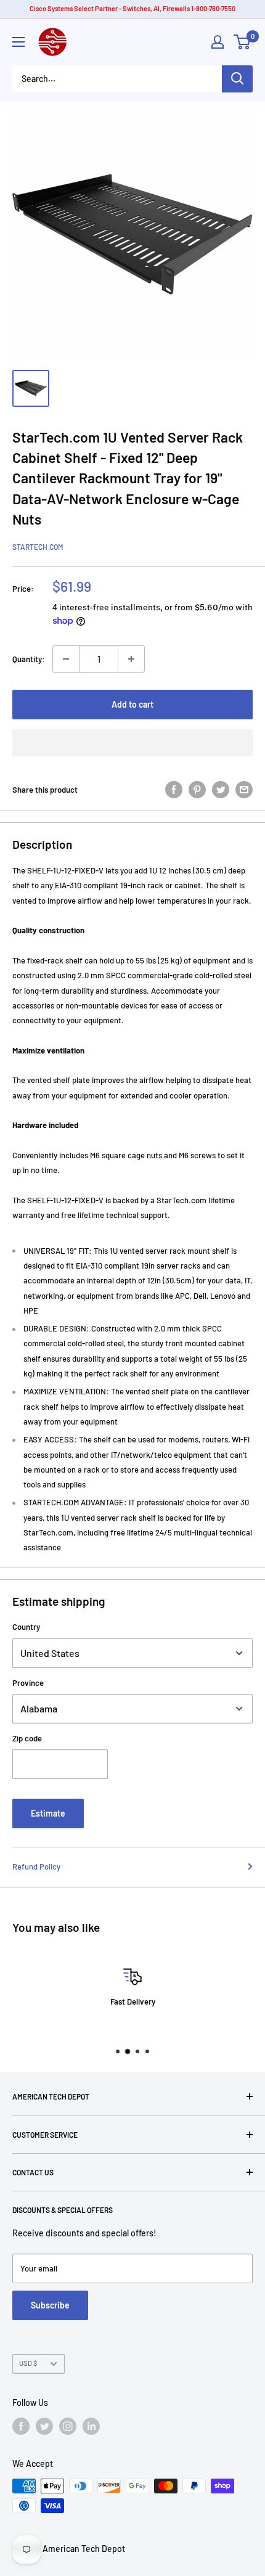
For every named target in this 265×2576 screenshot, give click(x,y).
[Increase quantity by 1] (131, 659)
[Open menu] (18, 42)
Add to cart (132, 704)
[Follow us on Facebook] (21, 2426)
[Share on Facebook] (174, 790)
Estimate (48, 1813)
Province (28, 1683)
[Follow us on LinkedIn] (91, 2426)
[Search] (237, 79)
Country (26, 1627)
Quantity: (29, 659)
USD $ (28, 2363)
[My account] (218, 42)
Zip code (27, 1738)
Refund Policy (36, 1867)
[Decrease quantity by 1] (66, 659)
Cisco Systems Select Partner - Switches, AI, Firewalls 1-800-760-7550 (132, 8)
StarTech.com (38, 547)
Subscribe (50, 2305)
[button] (132, 743)
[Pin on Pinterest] (197, 790)
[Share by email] (244, 790)
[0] (243, 42)
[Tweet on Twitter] (221, 790)
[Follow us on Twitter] (44, 2426)
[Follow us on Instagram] (68, 2426)
